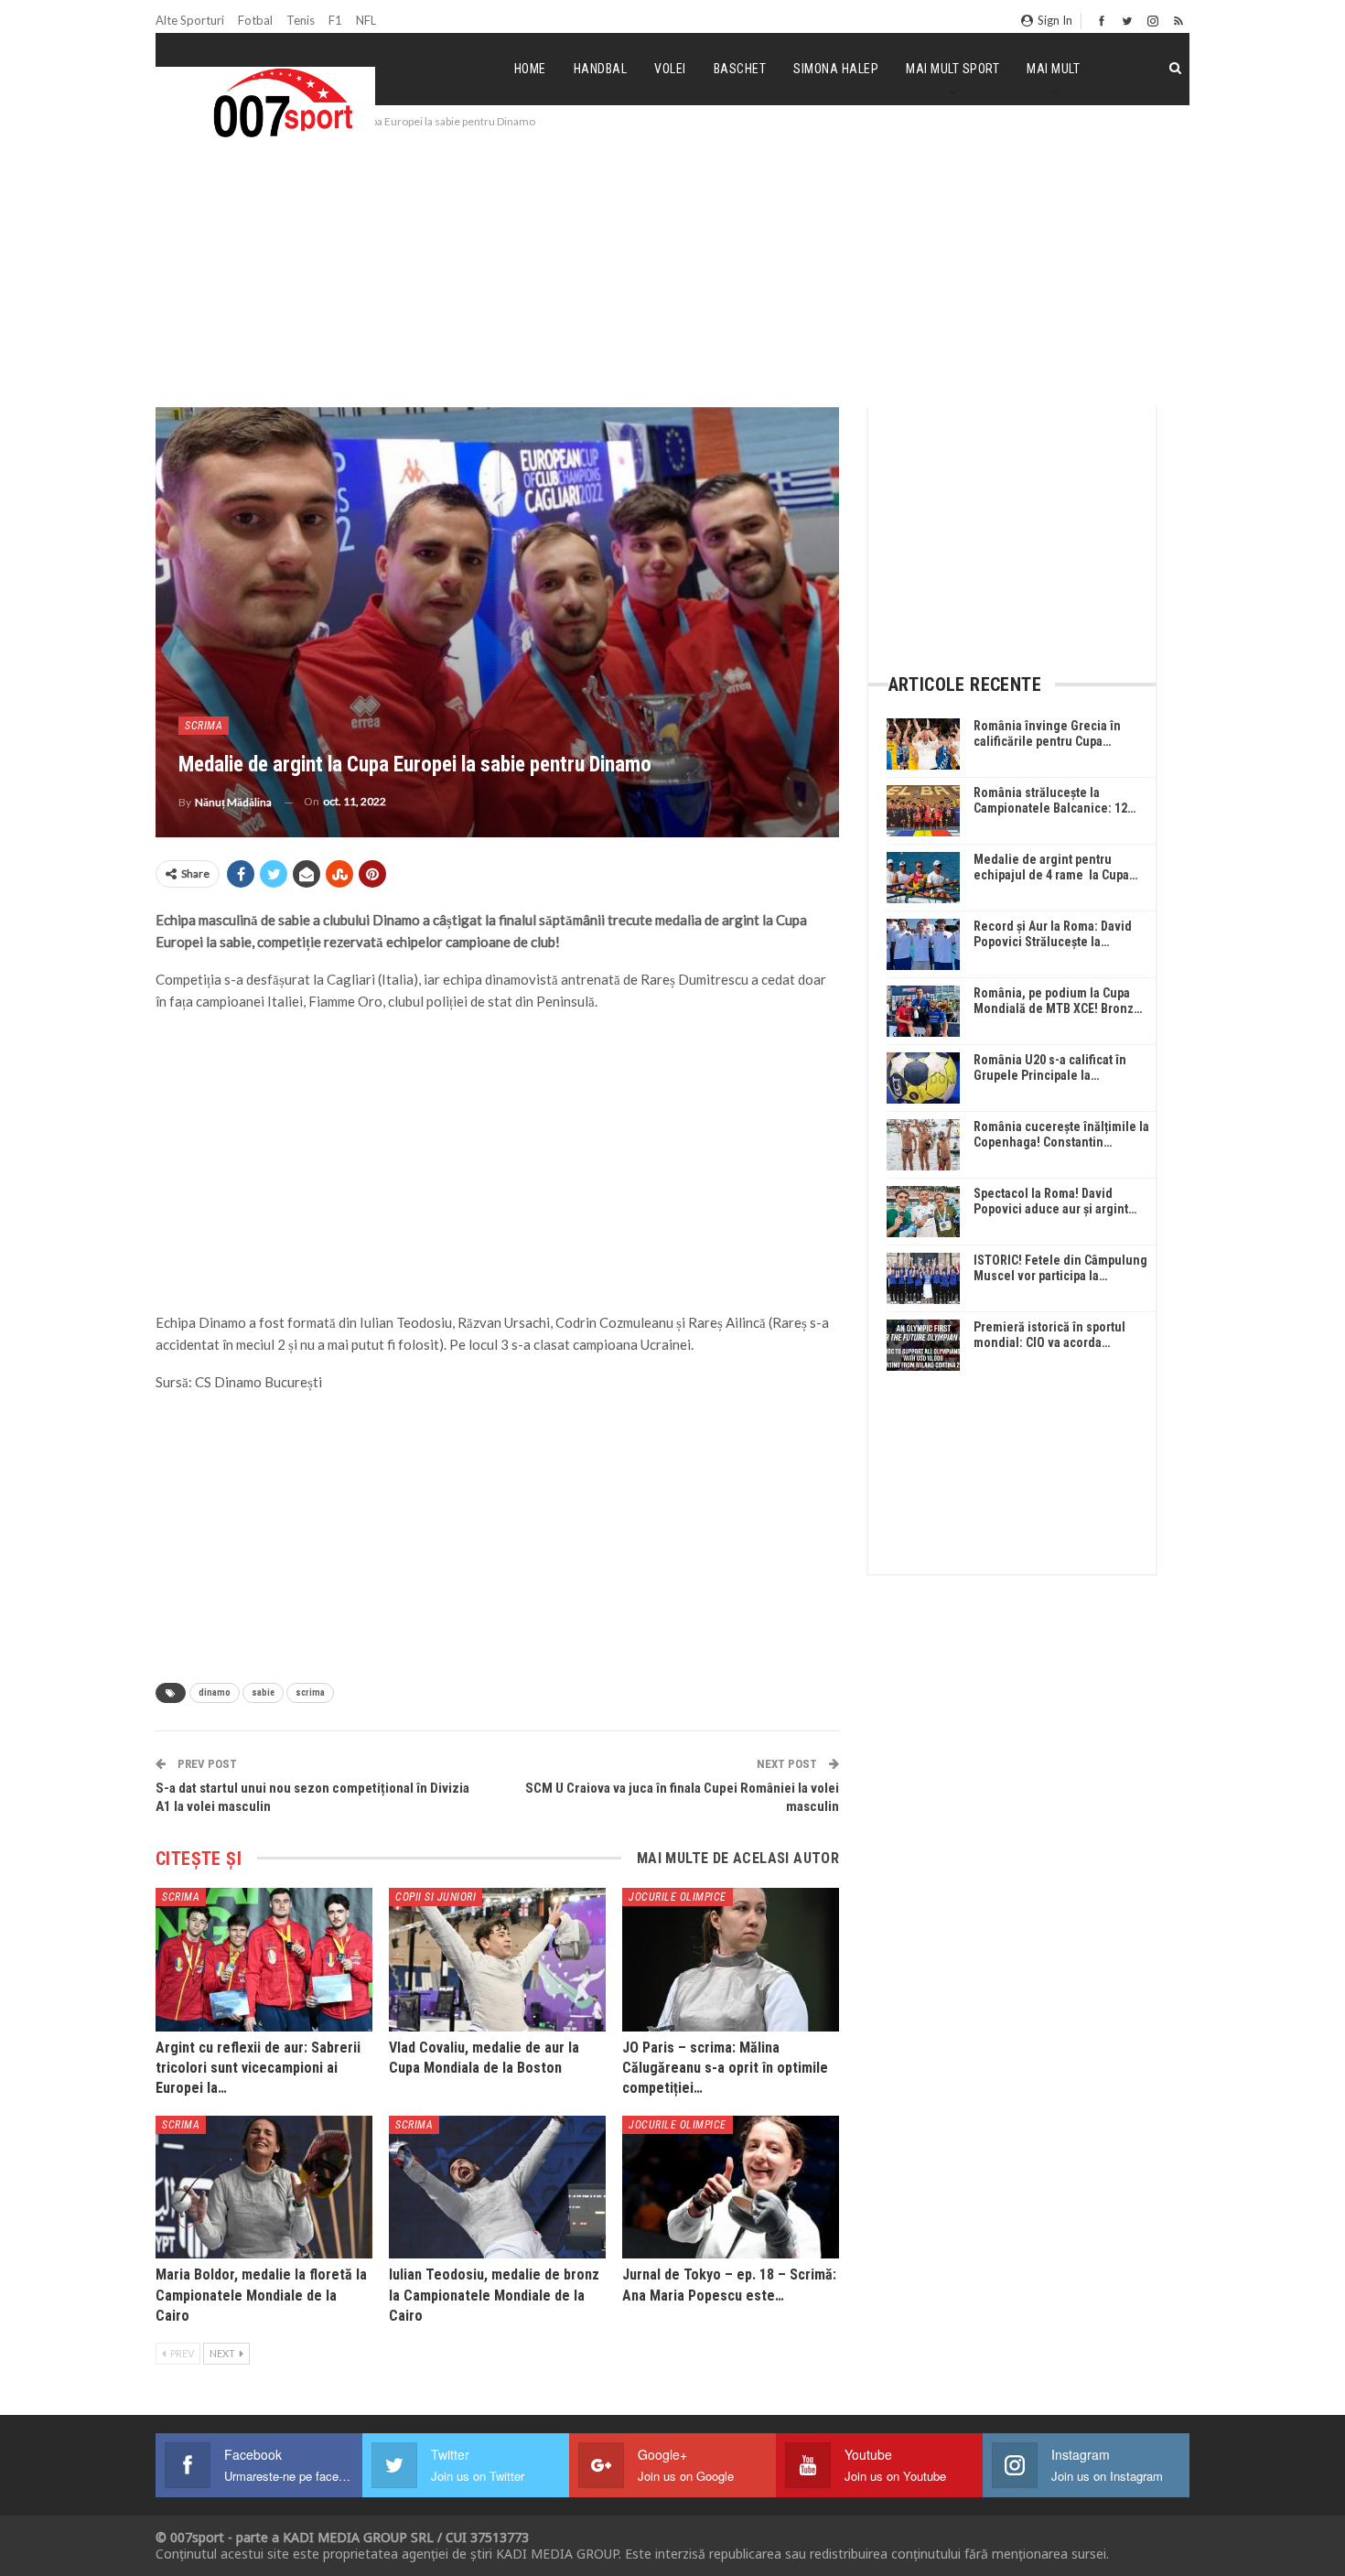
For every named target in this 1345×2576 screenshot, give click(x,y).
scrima (310, 1692)
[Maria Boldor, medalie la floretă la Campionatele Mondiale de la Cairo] (264, 2187)
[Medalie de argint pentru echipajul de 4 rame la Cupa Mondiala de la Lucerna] (923, 878)
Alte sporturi (190, 20)
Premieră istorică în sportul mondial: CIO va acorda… (1049, 1335)
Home (530, 69)
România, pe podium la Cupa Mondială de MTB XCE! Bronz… (1058, 1001)
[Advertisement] (672, 269)
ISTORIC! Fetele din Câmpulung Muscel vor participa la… (1060, 1268)
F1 (335, 20)
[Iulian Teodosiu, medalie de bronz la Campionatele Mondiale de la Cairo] (497, 2187)
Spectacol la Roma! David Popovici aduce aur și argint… (1055, 1201)
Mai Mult (1053, 69)
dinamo (215, 1692)
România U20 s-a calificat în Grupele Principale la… (1050, 1067)
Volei (670, 69)
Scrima (204, 726)
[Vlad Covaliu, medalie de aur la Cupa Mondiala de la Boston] (497, 1959)
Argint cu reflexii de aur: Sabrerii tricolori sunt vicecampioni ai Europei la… (258, 2068)
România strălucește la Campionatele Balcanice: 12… (1054, 800)
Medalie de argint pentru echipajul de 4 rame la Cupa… (1055, 867)
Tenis (301, 20)
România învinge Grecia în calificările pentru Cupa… (1047, 733)
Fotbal (255, 20)
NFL (366, 20)
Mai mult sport (952, 69)
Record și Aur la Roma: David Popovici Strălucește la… (1053, 934)
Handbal (601, 69)
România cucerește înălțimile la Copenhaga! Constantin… (1061, 1134)
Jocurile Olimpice (678, 1897)
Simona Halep (836, 69)
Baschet (740, 69)
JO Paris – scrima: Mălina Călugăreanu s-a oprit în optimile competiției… (725, 2068)
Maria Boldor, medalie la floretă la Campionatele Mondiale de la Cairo (261, 2295)
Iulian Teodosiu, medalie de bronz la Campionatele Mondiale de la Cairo (494, 2295)
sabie (263, 1692)
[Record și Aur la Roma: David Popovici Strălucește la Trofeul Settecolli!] (923, 944)
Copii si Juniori (436, 1897)
